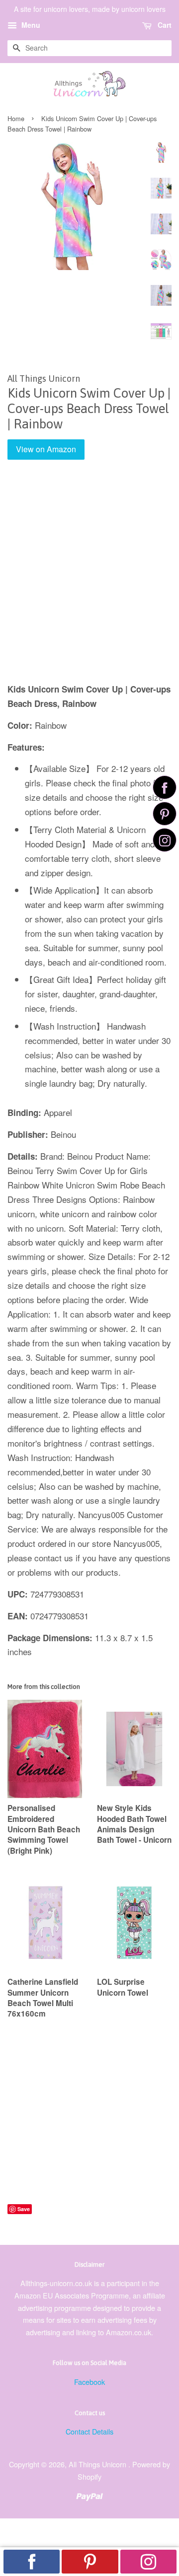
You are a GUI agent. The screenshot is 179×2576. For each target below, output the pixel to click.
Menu (30, 25)
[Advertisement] (89, 578)
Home (16, 118)
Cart (164, 25)
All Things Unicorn (98, 2464)
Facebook (89, 2382)
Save (24, 2209)
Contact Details (89, 2431)
